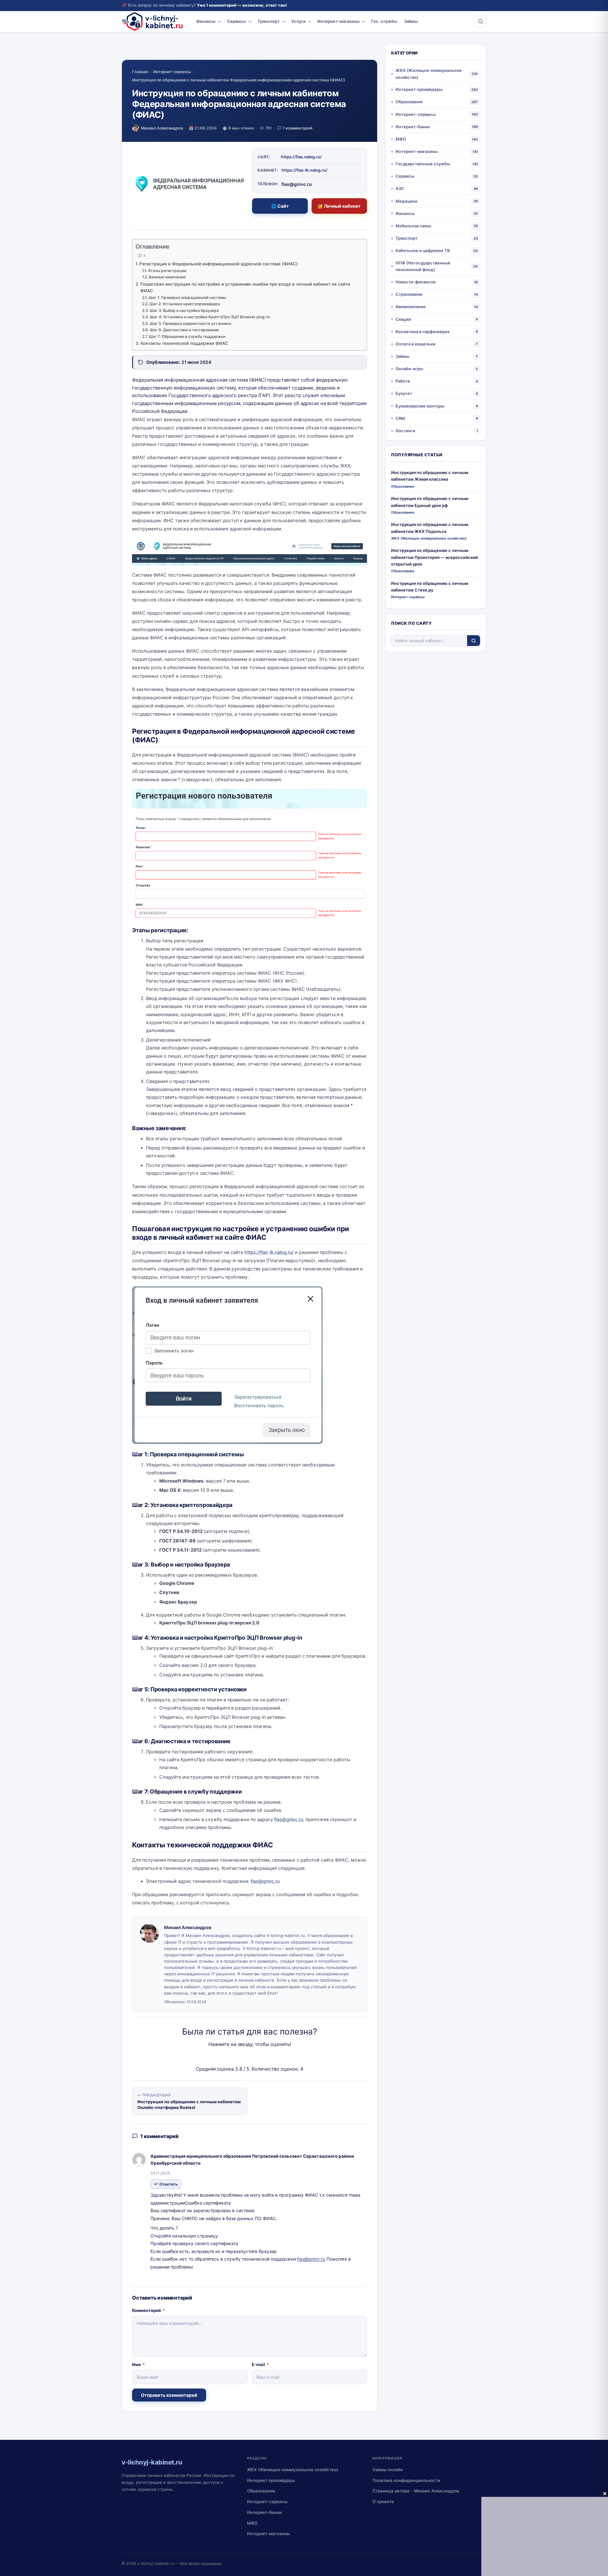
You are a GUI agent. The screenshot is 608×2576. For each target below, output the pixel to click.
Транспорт (269, 21)
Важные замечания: (167, 277)
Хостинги (405, 431)
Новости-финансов (415, 282)
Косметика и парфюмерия (422, 332)
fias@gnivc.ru (311, 2259)
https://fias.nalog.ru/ (301, 157)
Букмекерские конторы (420, 406)
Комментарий (148, 2310)
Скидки (403, 319)
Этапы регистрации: (167, 271)
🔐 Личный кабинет (339, 206)
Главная (140, 72)
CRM (400, 418)
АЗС (400, 188)
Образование (409, 102)
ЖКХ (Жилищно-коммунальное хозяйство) (429, 74)
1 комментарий (298, 128)
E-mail (260, 2364)
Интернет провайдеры (419, 89)
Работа (403, 381)
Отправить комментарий (169, 2395)
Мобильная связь (414, 226)
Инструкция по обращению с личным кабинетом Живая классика (430, 476)
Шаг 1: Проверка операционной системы (187, 297)
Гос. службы (384, 21)
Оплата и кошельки (415, 344)
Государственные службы (423, 164)
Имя (138, 2364)
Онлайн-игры (409, 369)
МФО (401, 139)
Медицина (406, 201)
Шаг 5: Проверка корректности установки (190, 323)
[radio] (228, 2057)
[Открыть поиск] (480, 22)
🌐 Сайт (280, 206)
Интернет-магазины (338, 21)
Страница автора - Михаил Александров (416, 2491)
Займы (411, 21)
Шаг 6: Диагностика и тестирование (184, 330)
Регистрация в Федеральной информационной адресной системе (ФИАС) (218, 264)
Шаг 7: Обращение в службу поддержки (187, 336)
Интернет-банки (413, 127)
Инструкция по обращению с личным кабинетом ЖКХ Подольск (430, 528)
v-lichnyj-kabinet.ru (156, 2563)
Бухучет (404, 393)
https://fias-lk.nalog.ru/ (304, 170)
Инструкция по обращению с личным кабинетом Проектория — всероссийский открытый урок (434, 557)
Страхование (409, 294)
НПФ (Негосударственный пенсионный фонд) (423, 266)
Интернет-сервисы (172, 72)
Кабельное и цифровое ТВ (423, 250)
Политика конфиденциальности (406, 2480)
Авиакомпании (411, 307)
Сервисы (236, 21)
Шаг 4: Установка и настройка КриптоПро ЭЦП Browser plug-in (210, 317)
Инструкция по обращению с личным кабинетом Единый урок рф (430, 502)
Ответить (168, 2184)
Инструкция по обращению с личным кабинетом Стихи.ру (430, 587)
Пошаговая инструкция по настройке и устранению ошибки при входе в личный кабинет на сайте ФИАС (245, 288)
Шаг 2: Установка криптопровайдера (185, 304)
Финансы (206, 21)
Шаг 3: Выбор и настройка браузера (184, 310)
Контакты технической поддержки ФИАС (184, 343)
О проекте (383, 2502)
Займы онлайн (388, 2470)
